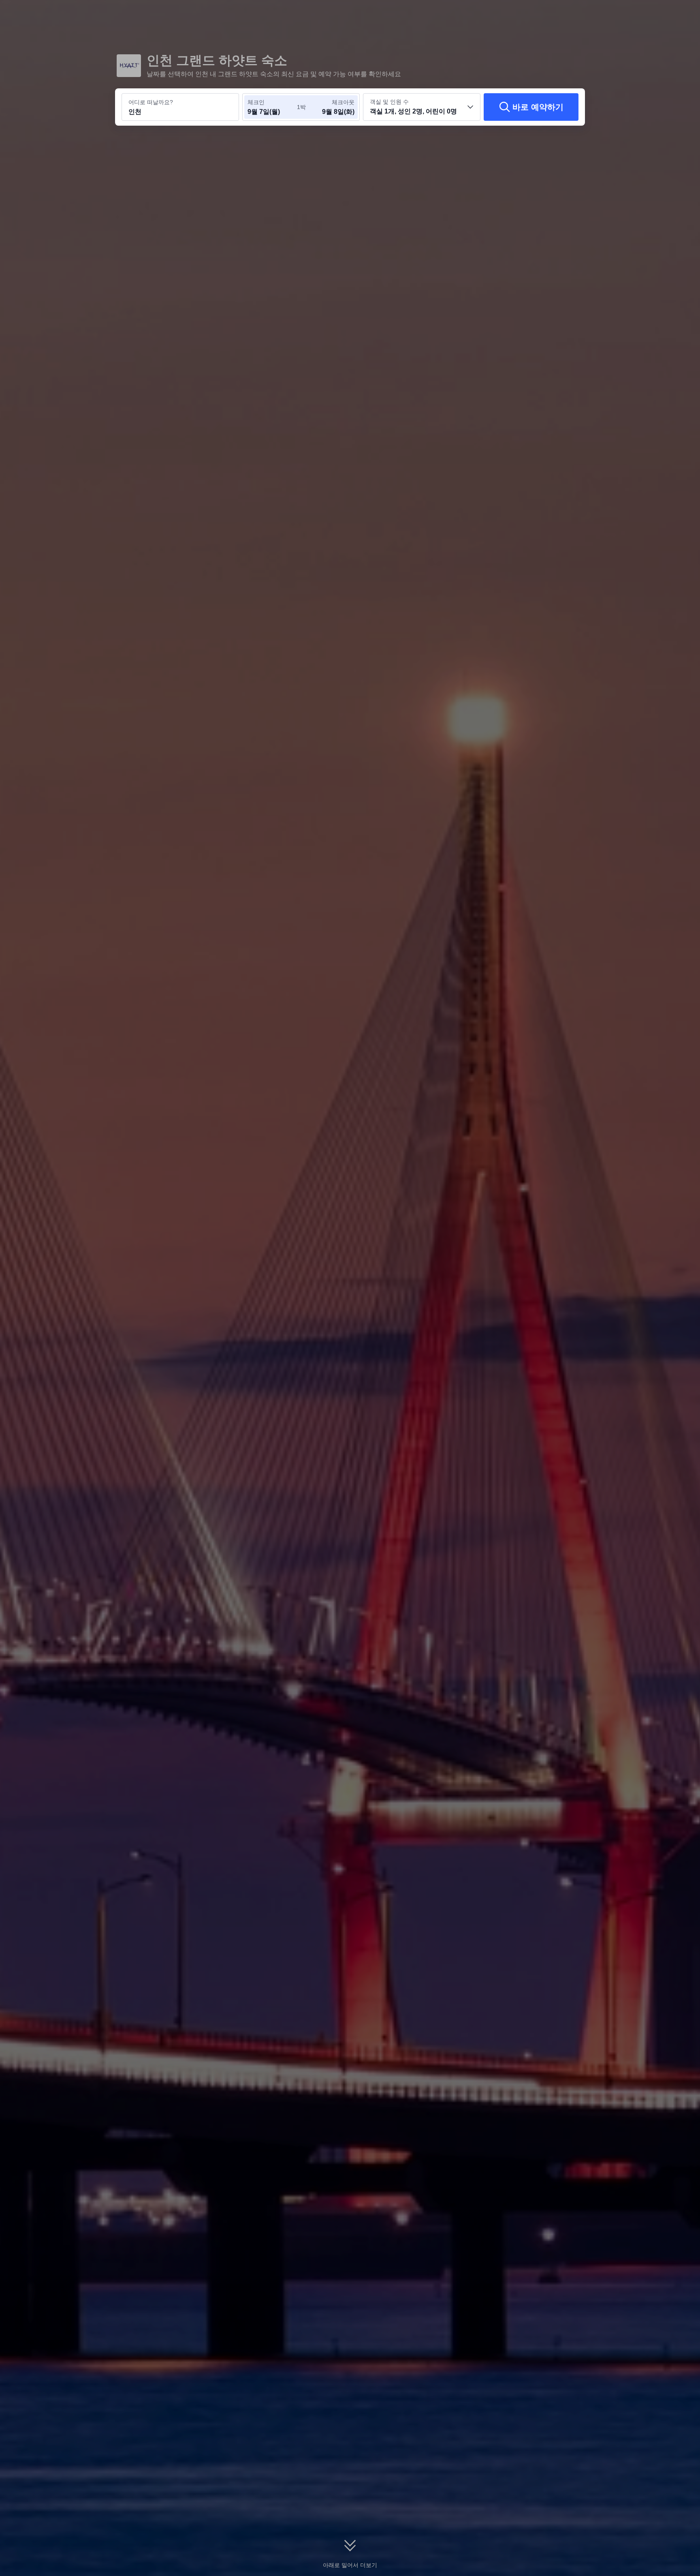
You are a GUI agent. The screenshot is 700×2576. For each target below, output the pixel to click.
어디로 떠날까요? (151, 102)
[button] (644, 13)
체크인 (256, 102)
